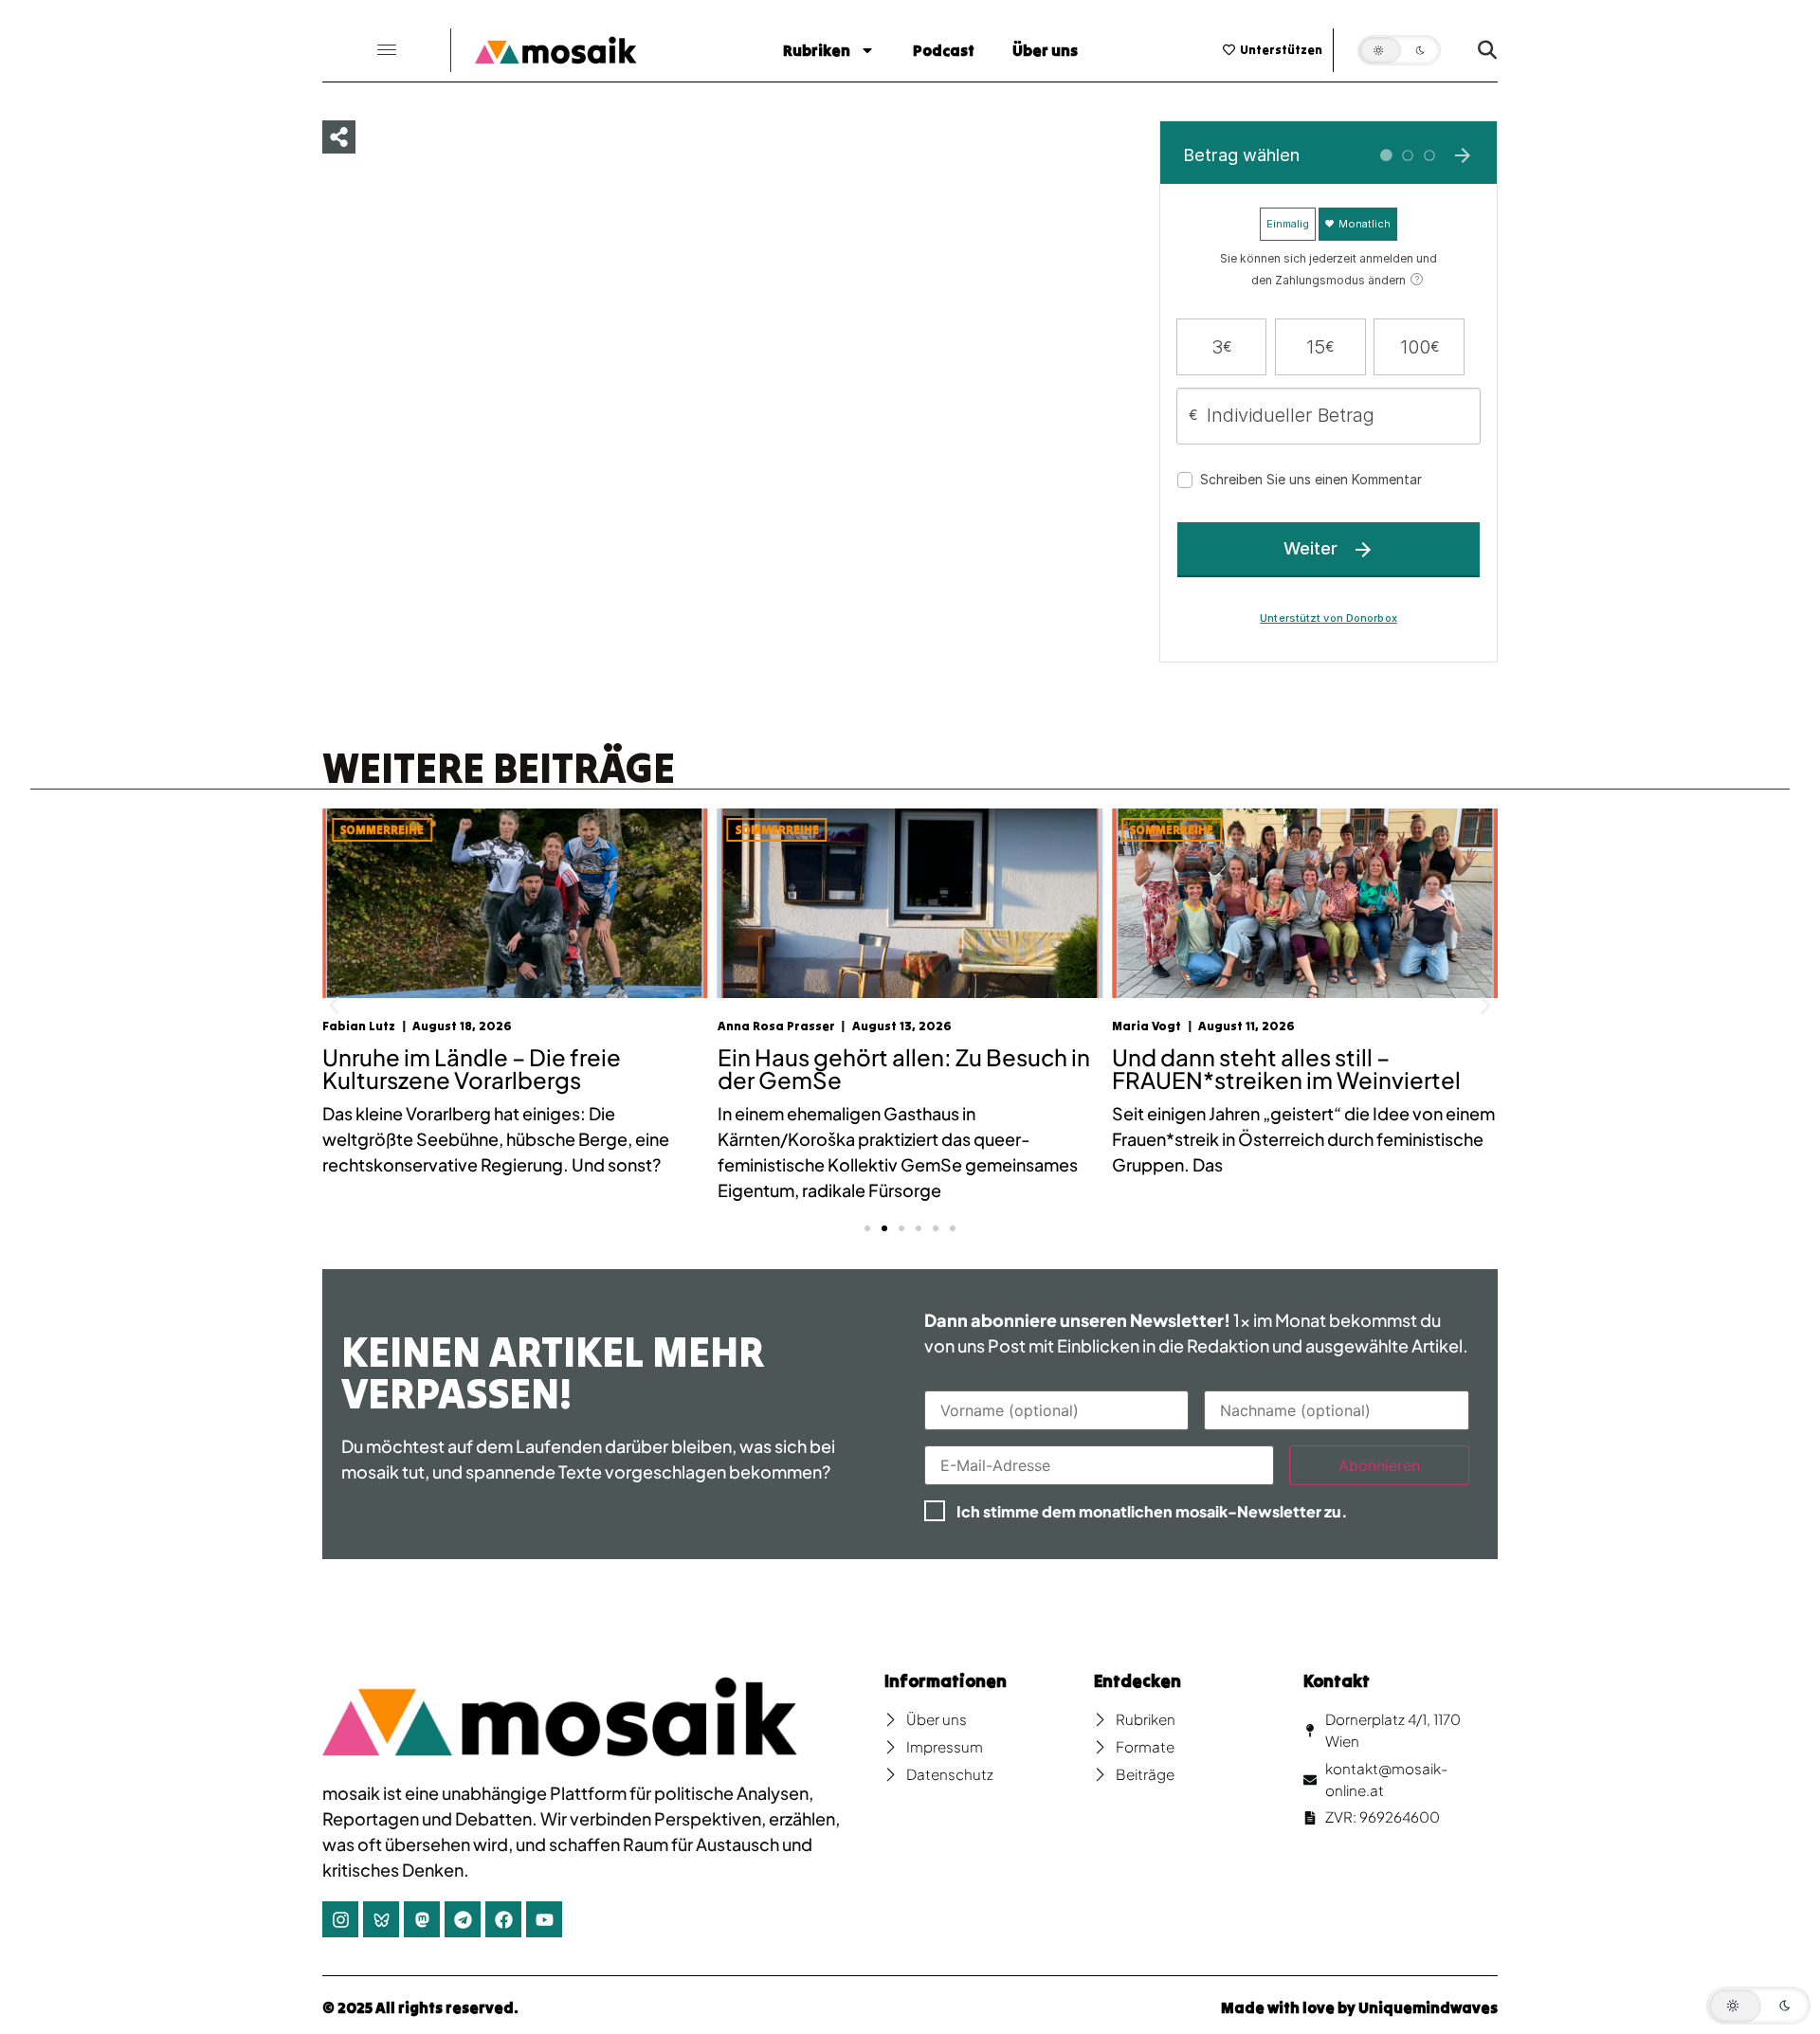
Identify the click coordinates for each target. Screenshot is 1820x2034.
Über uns (1045, 50)
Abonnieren (1379, 1465)
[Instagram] (340, 1919)
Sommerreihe (428, 830)
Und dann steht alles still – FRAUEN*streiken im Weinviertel (937, 1068)
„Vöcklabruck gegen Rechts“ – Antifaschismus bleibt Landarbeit (1337, 1068)
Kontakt (1337, 1681)
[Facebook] (503, 1919)
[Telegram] (463, 1919)
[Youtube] (544, 1919)
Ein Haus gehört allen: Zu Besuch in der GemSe (554, 1068)
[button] (387, 51)
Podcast (944, 50)
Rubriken (817, 50)
